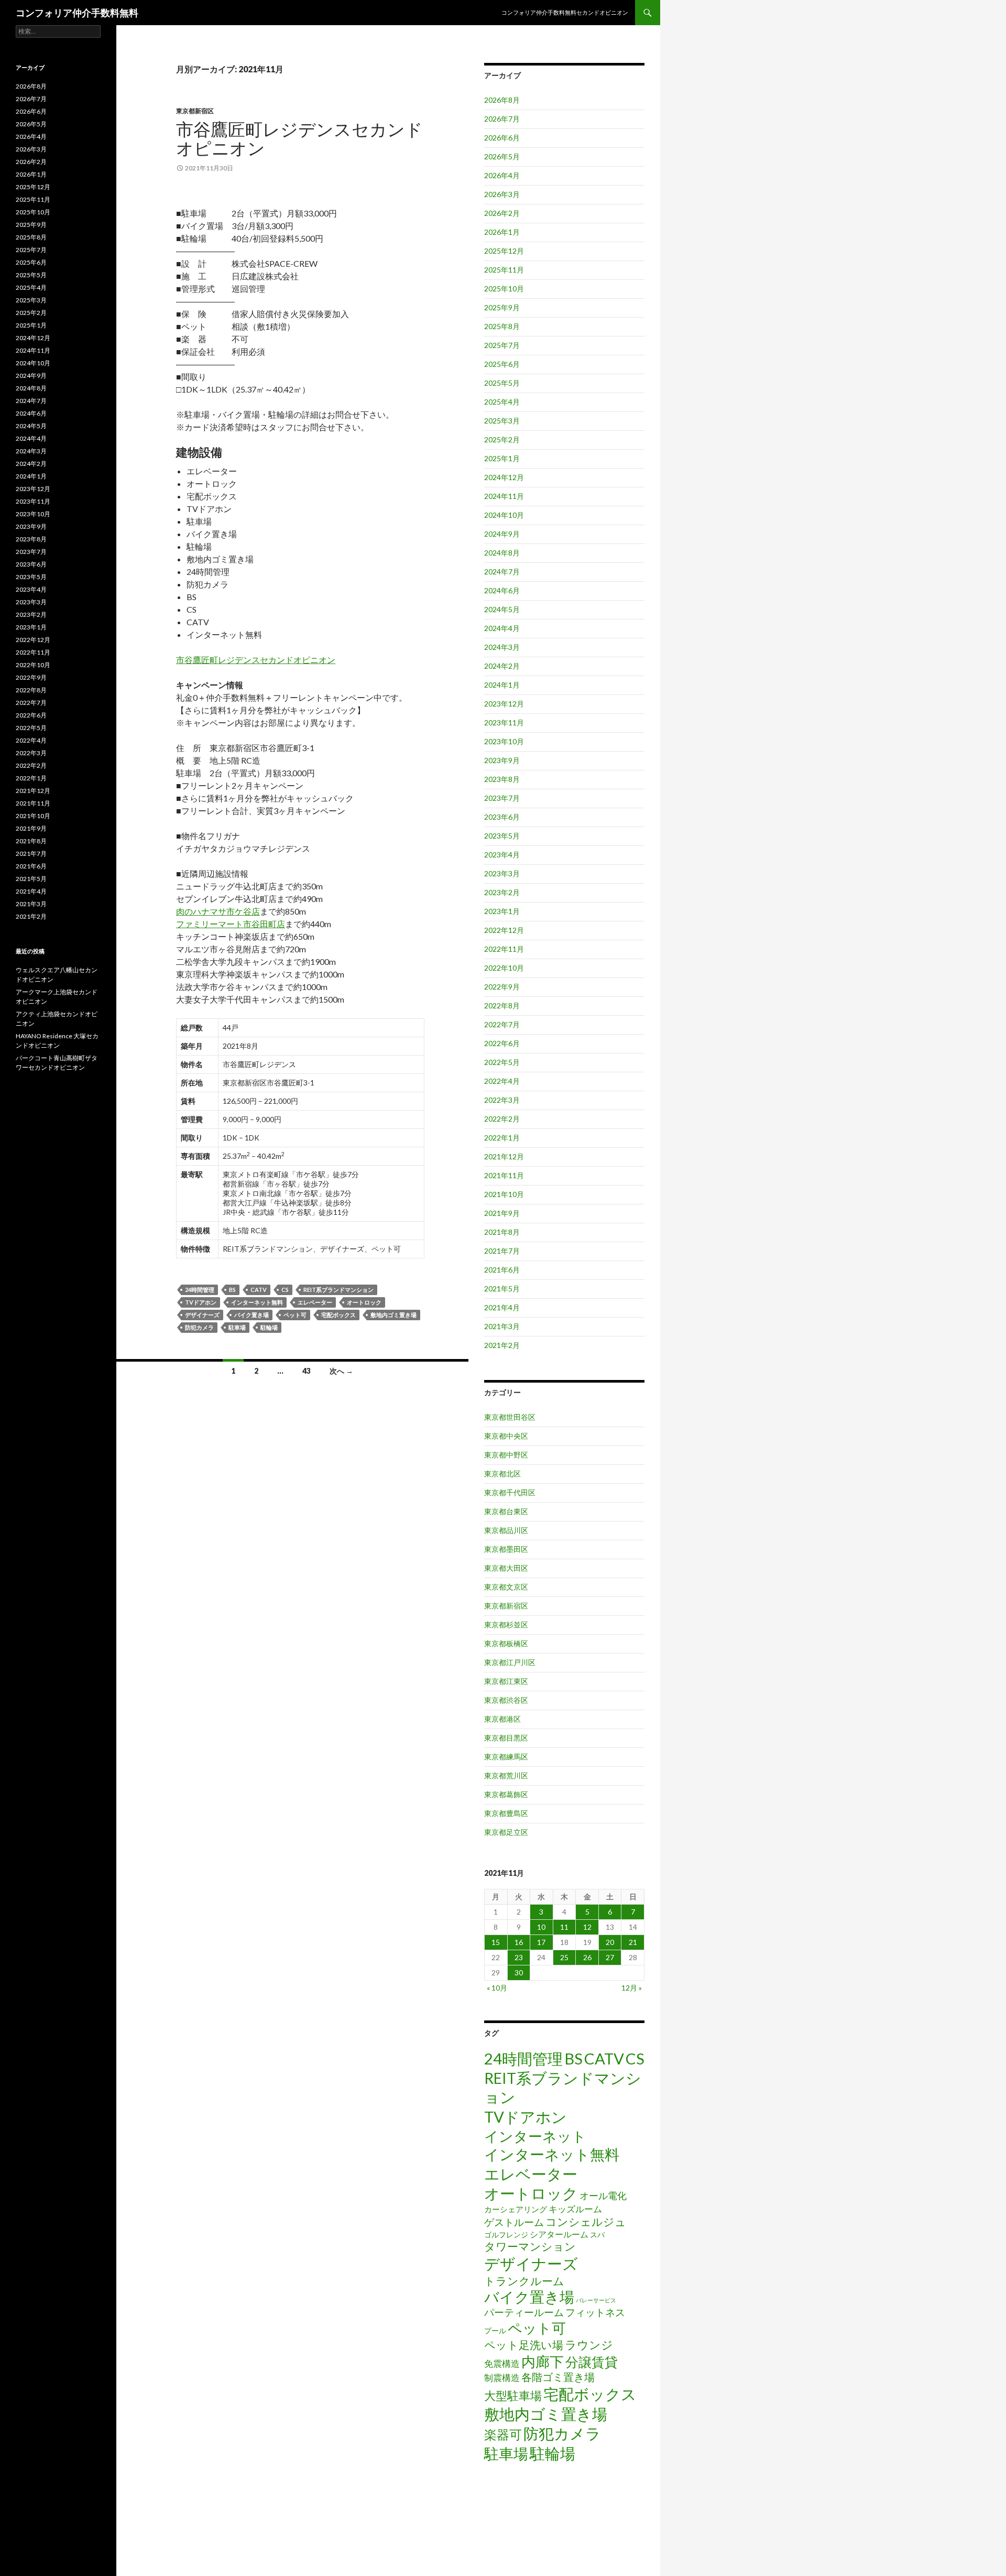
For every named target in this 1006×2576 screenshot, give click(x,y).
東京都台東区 (506, 1511)
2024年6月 (502, 590)
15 (496, 1942)
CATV (259, 1290)
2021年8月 (502, 1232)
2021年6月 (502, 1270)
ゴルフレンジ (506, 2235)
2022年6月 (502, 1043)
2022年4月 (502, 1081)
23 (519, 1957)
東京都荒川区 (506, 1775)
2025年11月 (504, 270)
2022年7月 (502, 1024)
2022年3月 (502, 1100)
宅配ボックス (338, 1315)
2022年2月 (502, 1119)
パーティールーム (524, 2312)
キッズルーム (575, 2209)
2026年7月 (502, 119)
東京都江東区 (506, 1681)
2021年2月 (502, 1345)
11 (564, 1927)
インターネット (535, 2136)
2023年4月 (502, 855)
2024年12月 (504, 477)
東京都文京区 (506, 1587)
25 (564, 1957)
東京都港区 (502, 1719)
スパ (597, 2235)
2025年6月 (502, 364)
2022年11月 (504, 949)
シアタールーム (559, 2234)
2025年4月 (502, 402)
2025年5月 (502, 383)
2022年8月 (502, 1006)
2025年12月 (504, 251)
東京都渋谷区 (506, 1700)
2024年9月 (502, 534)
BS (232, 1290)
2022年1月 (502, 1138)
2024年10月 (504, 515)
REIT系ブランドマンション (338, 1290)
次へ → (341, 1371)
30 (519, 1972)
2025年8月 (502, 326)
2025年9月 (502, 307)
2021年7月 (502, 1251)
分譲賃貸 (592, 2362)
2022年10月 (504, 968)
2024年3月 (502, 647)
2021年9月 (502, 1213)
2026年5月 (502, 156)
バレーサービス (596, 2300)
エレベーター (315, 1302)
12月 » (632, 1988)
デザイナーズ (202, 1315)
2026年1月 (502, 232)
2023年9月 (502, 760)
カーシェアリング (516, 2209)
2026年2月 (502, 213)
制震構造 (502, 2378)
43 (307, 1371)
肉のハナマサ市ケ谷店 (218, 911)
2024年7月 (502, 572)
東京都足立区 (506, 1832)
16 (519, 1942)
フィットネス (595, 2312)
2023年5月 (502, 836)
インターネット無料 (257, 1302)
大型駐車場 (513, 2395)
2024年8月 (502, 553)
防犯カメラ (199, 1327)
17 (541, 1942)
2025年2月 (502, 439)
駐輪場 (269, 1327)
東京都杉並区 (506, 1624)
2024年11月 (504, 496)
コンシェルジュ (586, 2222)
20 (610, 1942)
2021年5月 (502, 1289)
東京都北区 (502, 1474)
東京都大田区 (506, 1568)
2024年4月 (502, 628)
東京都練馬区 (506, 1757)
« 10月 (497, 1988)
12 (587, 1927)
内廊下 (543, 2362)
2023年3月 (502, 873)
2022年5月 (502, 1062)
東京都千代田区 (510, 1492)
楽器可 (503, 2434)
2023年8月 (502, 779)
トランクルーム (524, 2281)
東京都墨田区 (506, 1549)
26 (587, 1957)
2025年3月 (502, 421)
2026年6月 (502, 138)
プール (495, 2330)
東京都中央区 (506, 1436)
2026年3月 (502, 194)
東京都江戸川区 (510, 1662)
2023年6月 (502, 817)
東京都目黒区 (506, 1738)
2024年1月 (502, 685)
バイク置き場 (251, 1315)
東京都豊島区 (506, 1813)
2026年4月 (502, 175)
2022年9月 (502, 987)
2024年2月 (502, 666)
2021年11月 (504, 1175)
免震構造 (502, 2363)
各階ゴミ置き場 (558, 2377)
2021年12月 (504, 1156)
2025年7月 (502, 345)
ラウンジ (589, 2345)
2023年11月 (504, 722)
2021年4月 (502, 1307)
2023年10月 (504, 741)
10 (541, 1927)
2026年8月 (502, 100)
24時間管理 (200, 1290)
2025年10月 (504, 289)
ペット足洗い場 (524, 2345)
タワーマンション (530, 2246)
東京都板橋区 (506, 1643)
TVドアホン (201, 1302)
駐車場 (237, 1327)
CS (285, 1290)
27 (610, 1957)
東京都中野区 (506, 1455)
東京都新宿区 (195, 111)
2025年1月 (502, 458)
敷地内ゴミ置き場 (393, 1315)
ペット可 (295, 1315)
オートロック (364, 1302)
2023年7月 (502, 798)
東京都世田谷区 (510, 1417)
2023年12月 (504, 704)
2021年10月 (504, 1194)
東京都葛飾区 (506, 1794)
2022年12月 (504, 930)
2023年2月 (502, 892)
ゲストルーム (514, 2222)
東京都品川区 (506, 1530)
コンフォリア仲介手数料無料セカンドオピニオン (565, 12)
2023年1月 (502, 911)
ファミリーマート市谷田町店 (231, 924)
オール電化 (603, 2195)
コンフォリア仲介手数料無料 (77, 13)
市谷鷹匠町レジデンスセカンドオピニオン (299, 138)
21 (633, 1942)
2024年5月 (502, 609)
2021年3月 (502, 1326)
